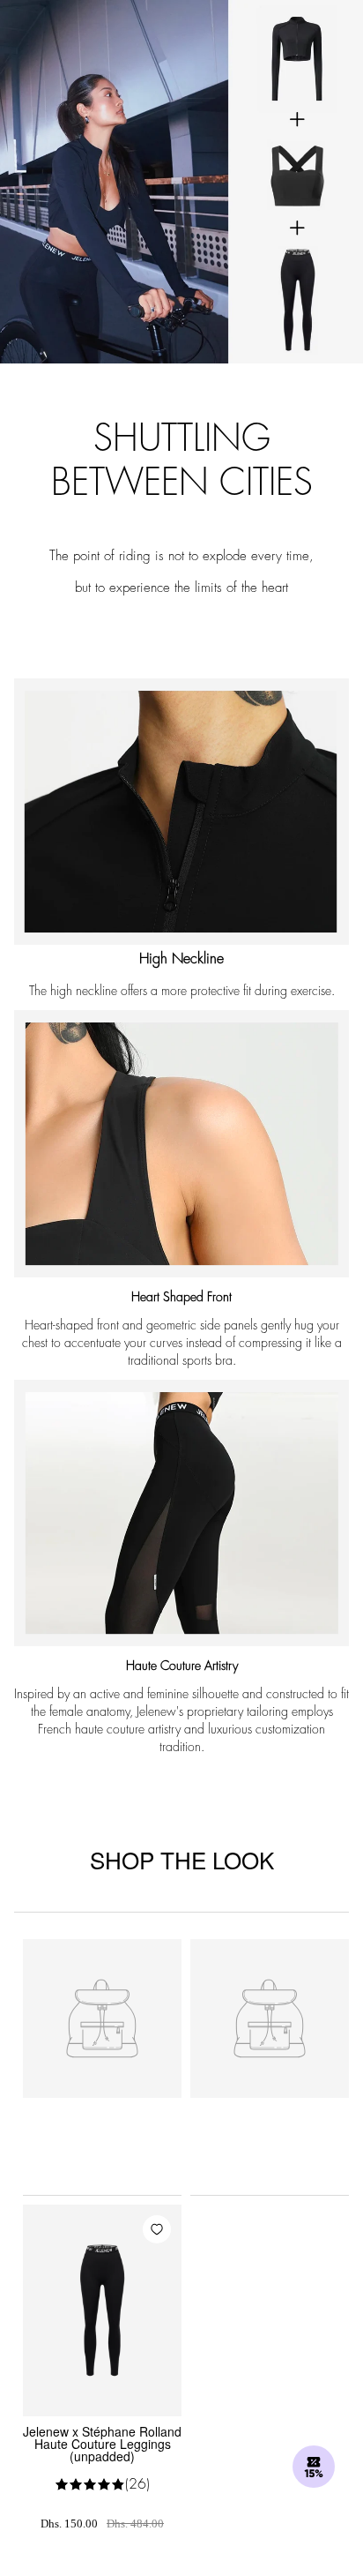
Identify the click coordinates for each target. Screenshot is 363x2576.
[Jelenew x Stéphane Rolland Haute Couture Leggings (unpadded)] (102, 2310)
